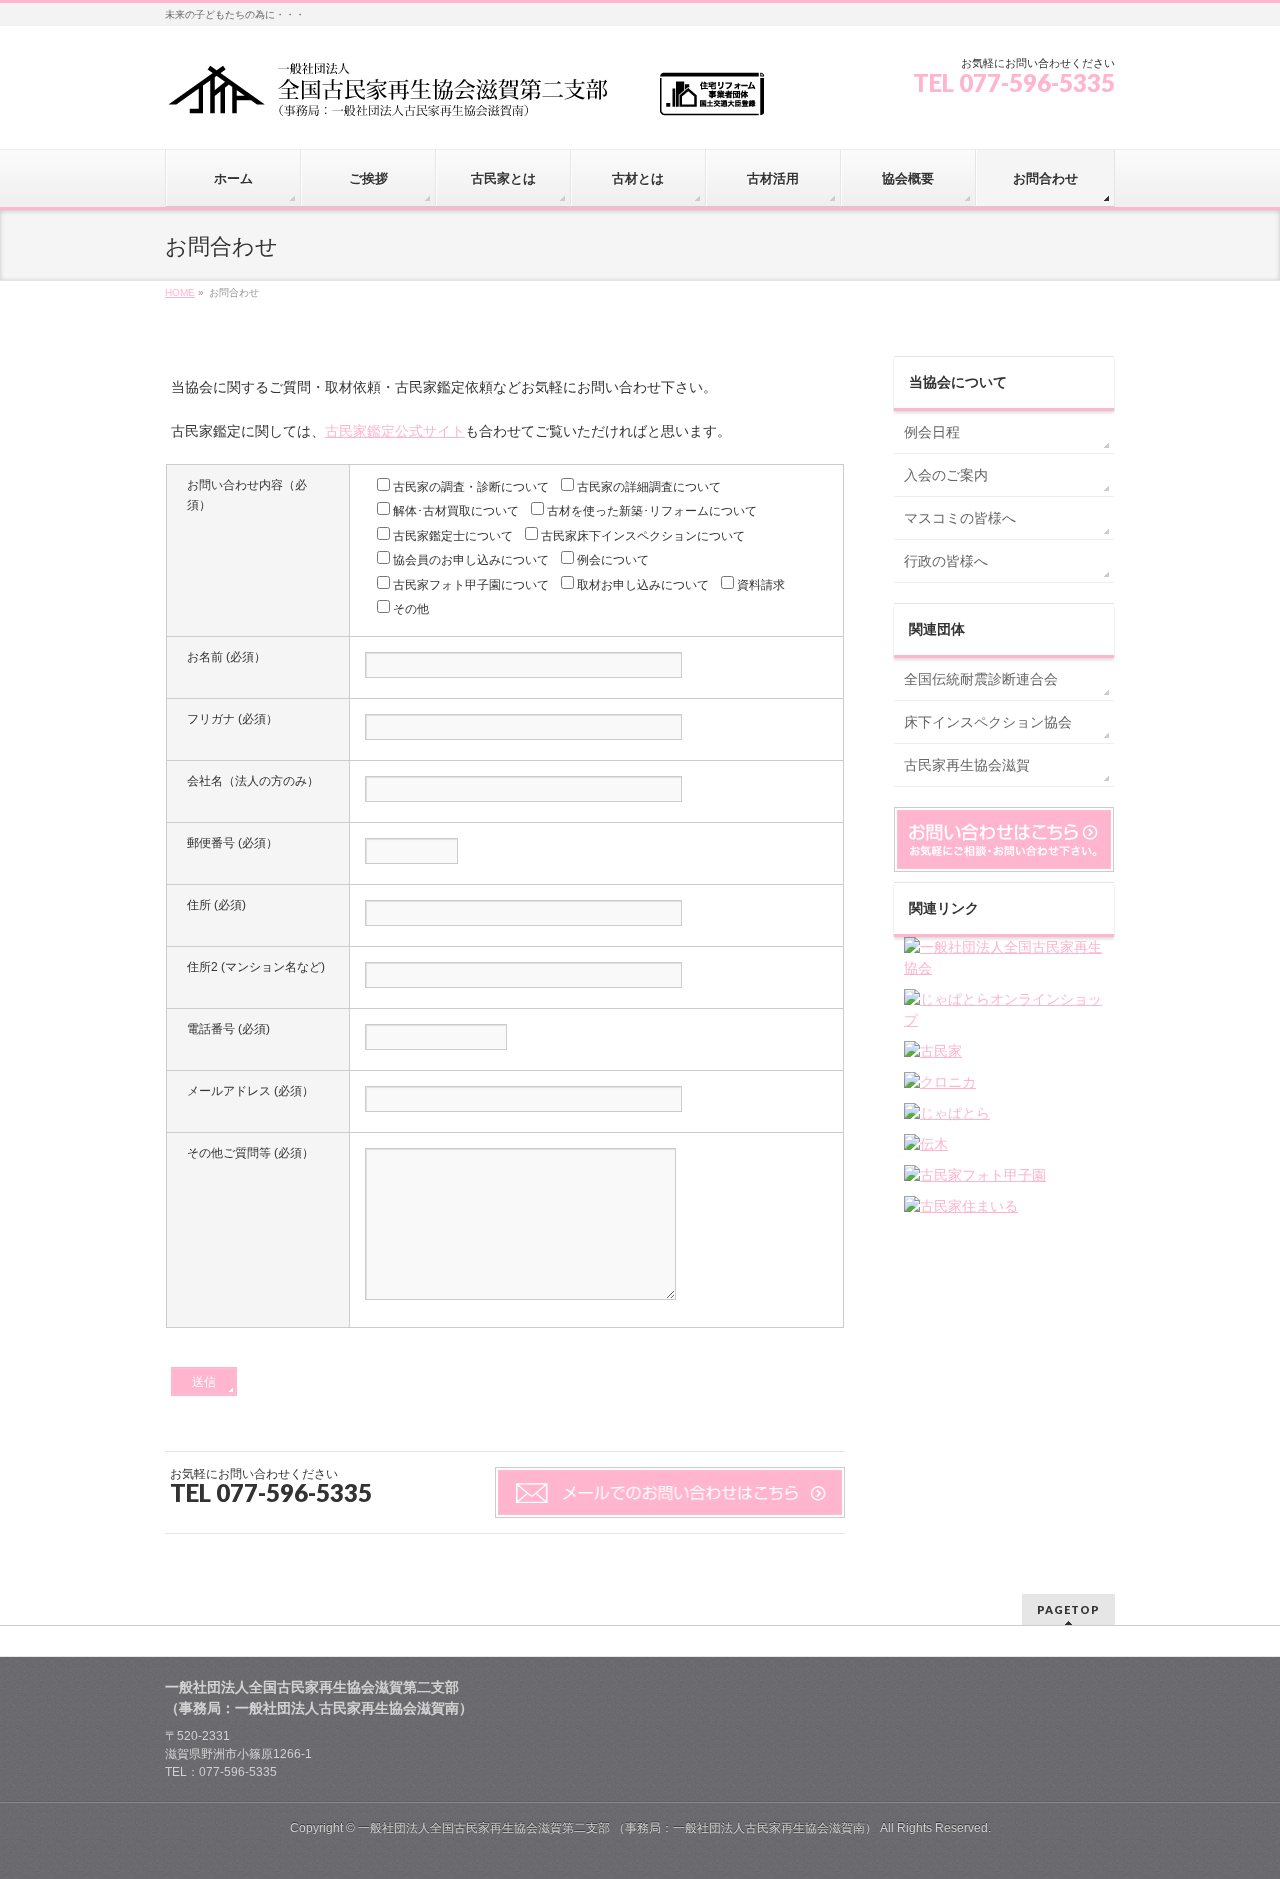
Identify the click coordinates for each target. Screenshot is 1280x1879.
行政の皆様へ (946, 561)
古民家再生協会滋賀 (967, 765)
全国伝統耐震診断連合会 (981, 679)
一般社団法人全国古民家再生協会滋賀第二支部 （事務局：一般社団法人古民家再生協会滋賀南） (617, 1828)
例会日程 (932, 432)
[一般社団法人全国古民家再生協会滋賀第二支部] (465, 96)
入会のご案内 (946, 475)
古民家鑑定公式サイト (395, 431)
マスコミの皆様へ (960, 518)
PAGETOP (1068, 1609)
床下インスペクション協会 (988, 722)
